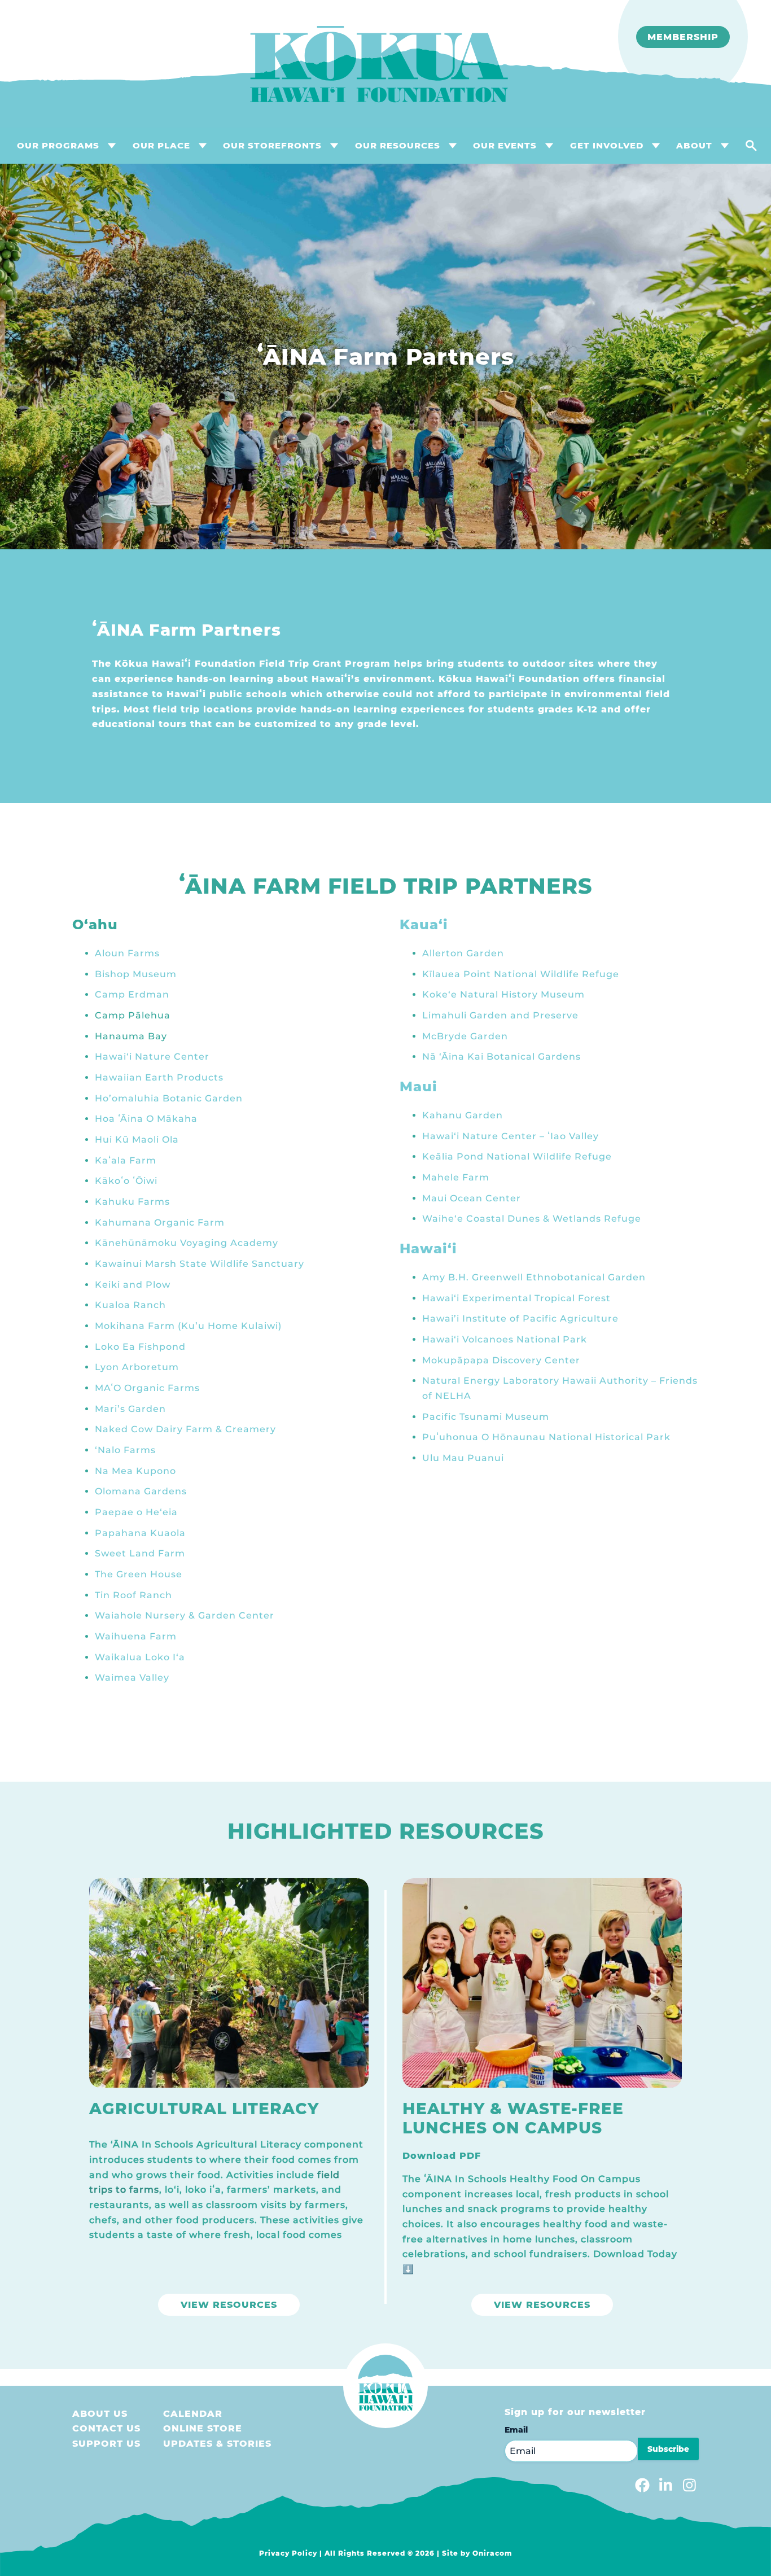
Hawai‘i (428, 1248)
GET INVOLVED (607, 145)
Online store (203, 2428)
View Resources (229, 2305)
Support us (106, 2444)
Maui (419, 1086)
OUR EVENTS (505, 145)
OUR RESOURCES (398, 145)
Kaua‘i (424, 924)
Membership (683, 37)
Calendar (193, 2414)
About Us (100, 2414)
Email (516, 2430)
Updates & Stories (217, 2444)
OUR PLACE (161, 145)
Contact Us (106, 2428)
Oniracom (492, 2553)
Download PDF (442, 2156)
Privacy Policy (288, 2553)
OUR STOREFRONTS (272, 145)
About (694, 145)
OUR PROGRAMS (58, 145)
